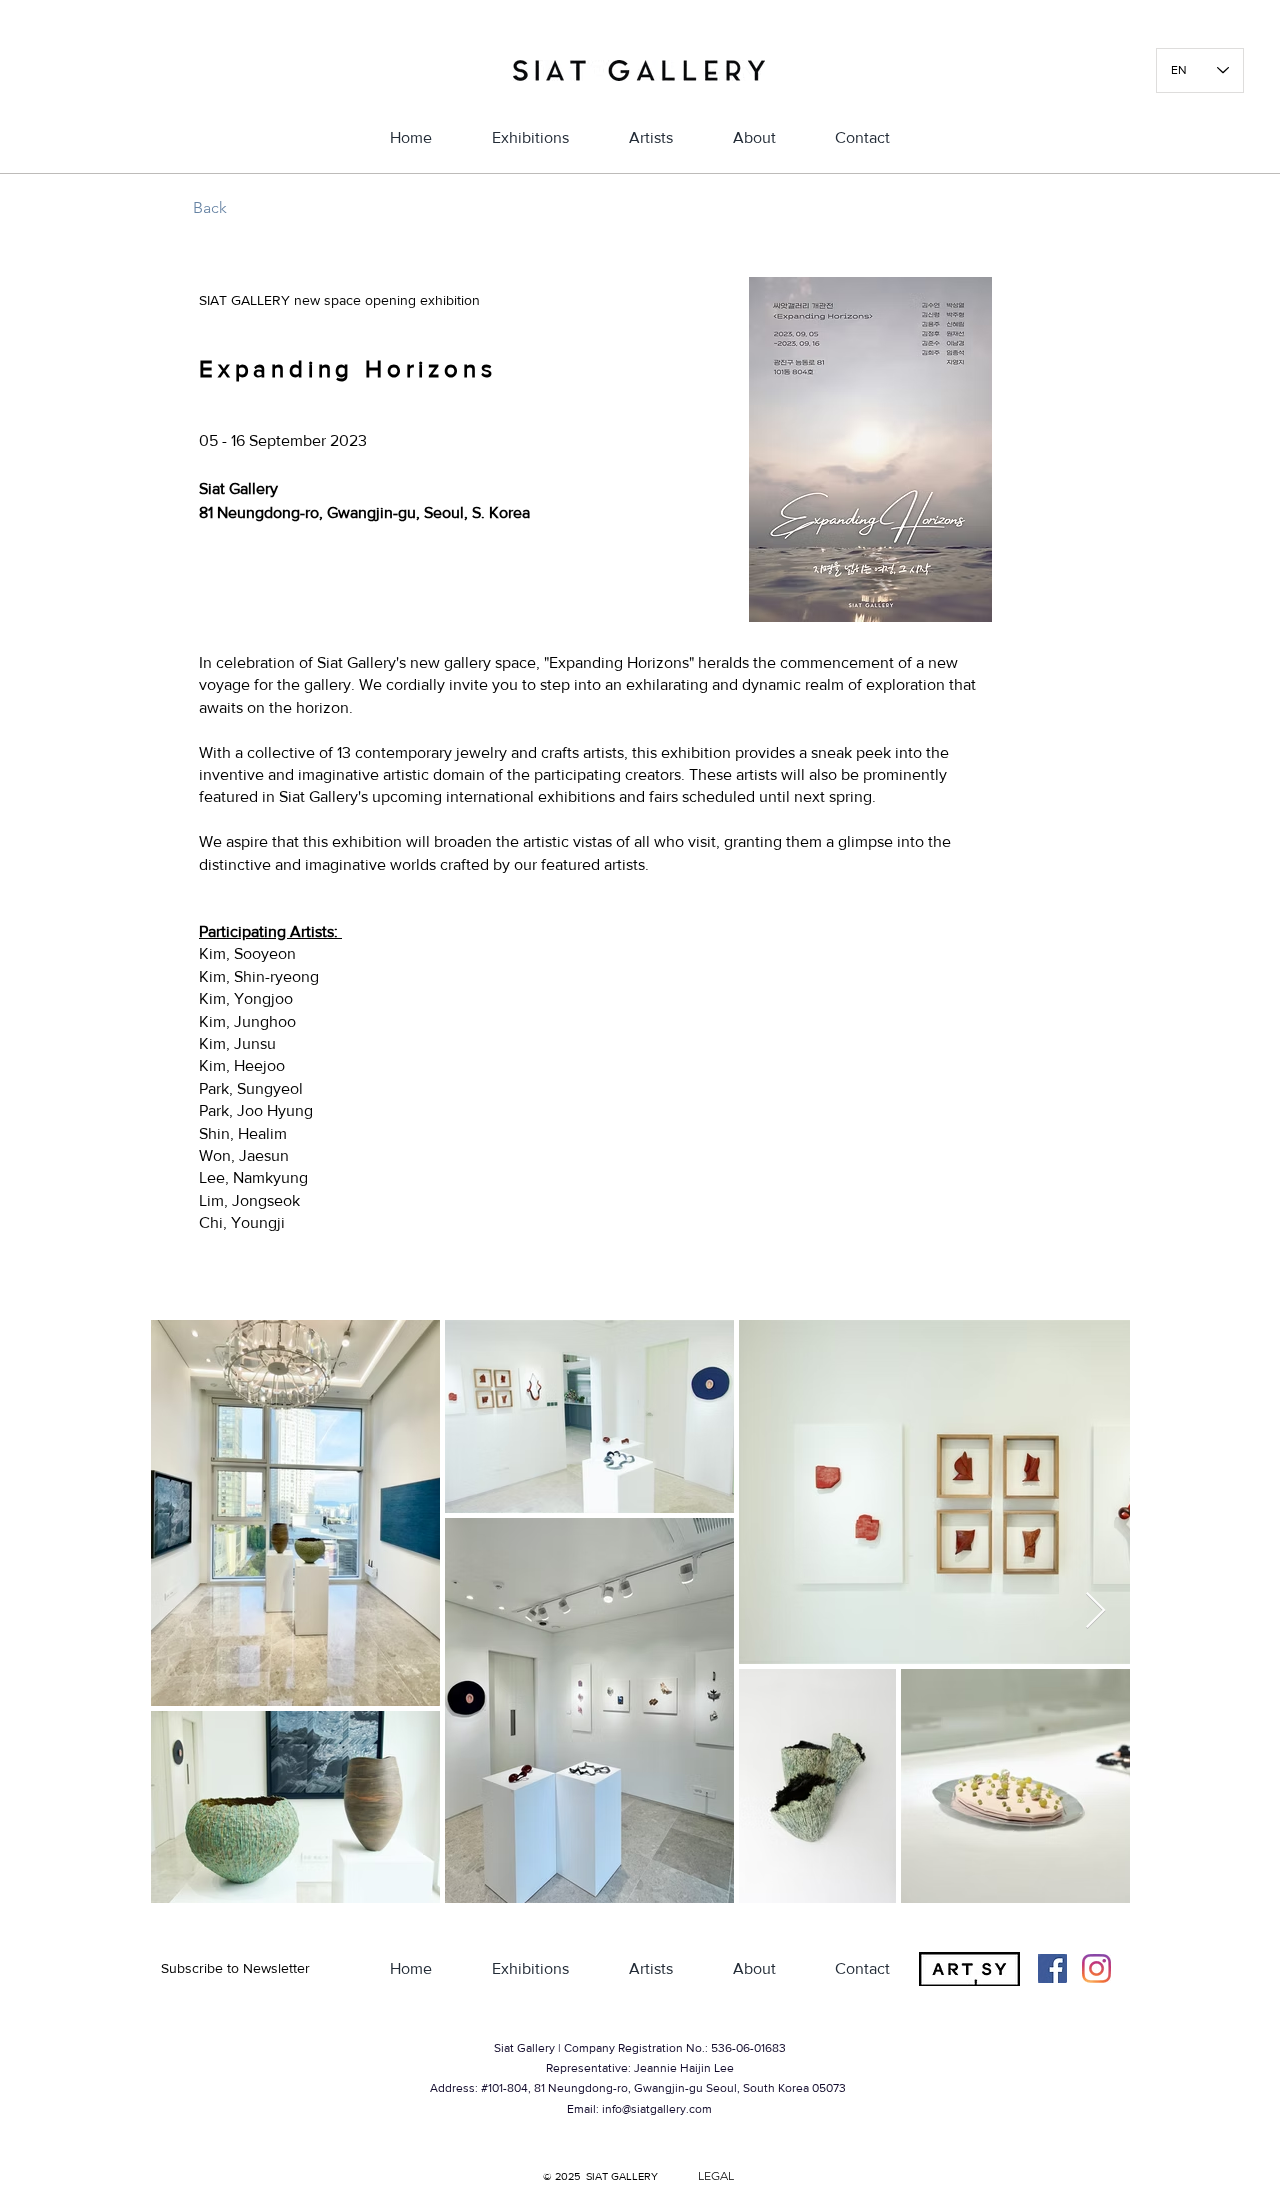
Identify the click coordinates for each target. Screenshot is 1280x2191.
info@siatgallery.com (657, 2109)
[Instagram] (1096, 1968)
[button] (235, 1969)
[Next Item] (1095, 1611)
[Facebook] (1052, 1968)
